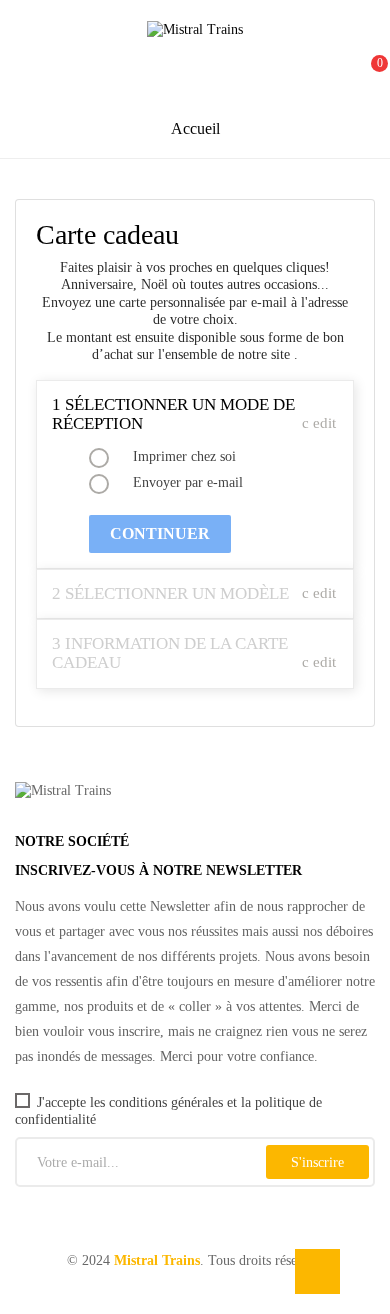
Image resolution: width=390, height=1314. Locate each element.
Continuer (160, 533)
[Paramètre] (321, 72)
